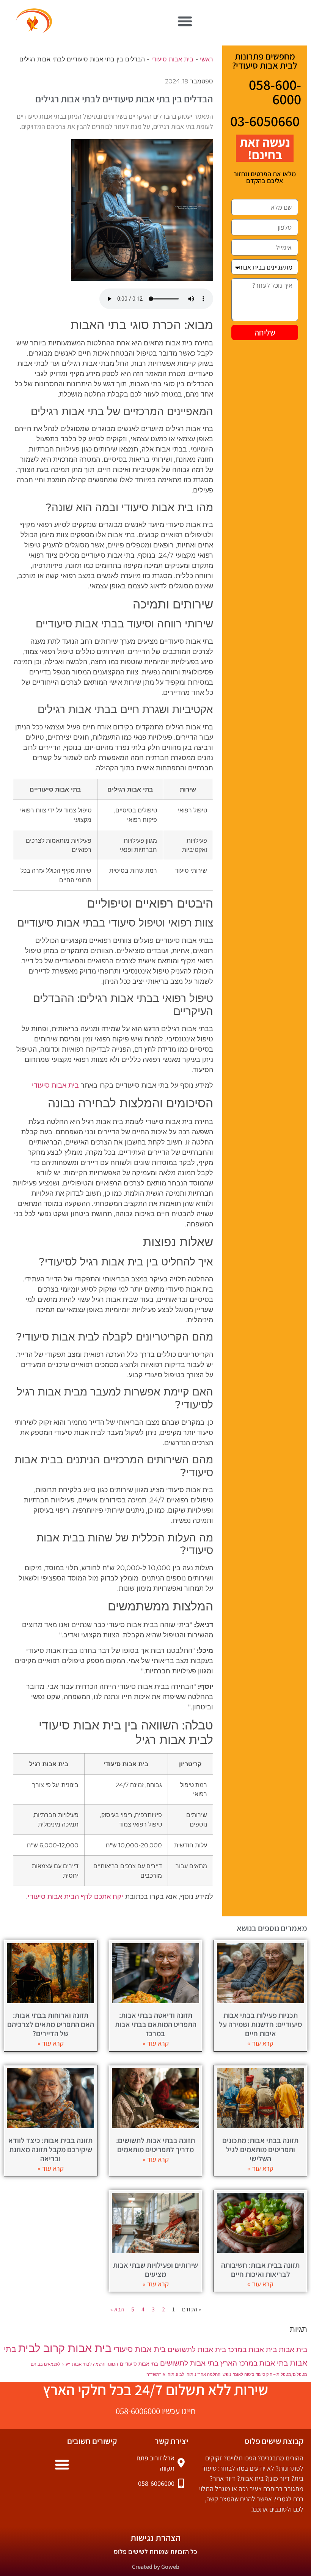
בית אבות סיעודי (172, 59)
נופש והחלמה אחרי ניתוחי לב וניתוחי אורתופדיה (189, 2375)
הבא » (117, 2309)
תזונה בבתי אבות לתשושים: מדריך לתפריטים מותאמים (155, 2145)
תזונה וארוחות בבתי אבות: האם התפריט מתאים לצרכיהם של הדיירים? (51, 2024)
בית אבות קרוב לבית (65, 2348)
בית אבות (293, 2349)
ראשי (207, 59)
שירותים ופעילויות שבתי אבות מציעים (155, 2270)
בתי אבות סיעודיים (139, 2364)
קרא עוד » (260, 2043)
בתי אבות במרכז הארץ (254, 2363)
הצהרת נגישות (155, 2538)
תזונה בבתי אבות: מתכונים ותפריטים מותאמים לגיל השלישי (260, 2150)
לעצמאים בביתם (46, 2364)
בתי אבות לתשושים (189, 2363)
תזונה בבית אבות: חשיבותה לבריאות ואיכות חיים (260, 2270)
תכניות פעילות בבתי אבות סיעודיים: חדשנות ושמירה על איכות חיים (261, 2024)
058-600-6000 (275, 92)
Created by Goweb (156, 2567)
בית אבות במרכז (252, 2349)
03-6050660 (265, 121)
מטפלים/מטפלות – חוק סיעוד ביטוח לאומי (270, 2375)
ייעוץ (66, 2364)
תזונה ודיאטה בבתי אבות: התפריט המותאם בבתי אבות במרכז (156, 2024)
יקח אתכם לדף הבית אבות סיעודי (75, 1897)
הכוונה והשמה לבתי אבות (95, 2364)
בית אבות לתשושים (197, 2349)
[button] (185, 21)
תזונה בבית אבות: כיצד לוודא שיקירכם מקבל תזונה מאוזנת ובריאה (50, 2150)
